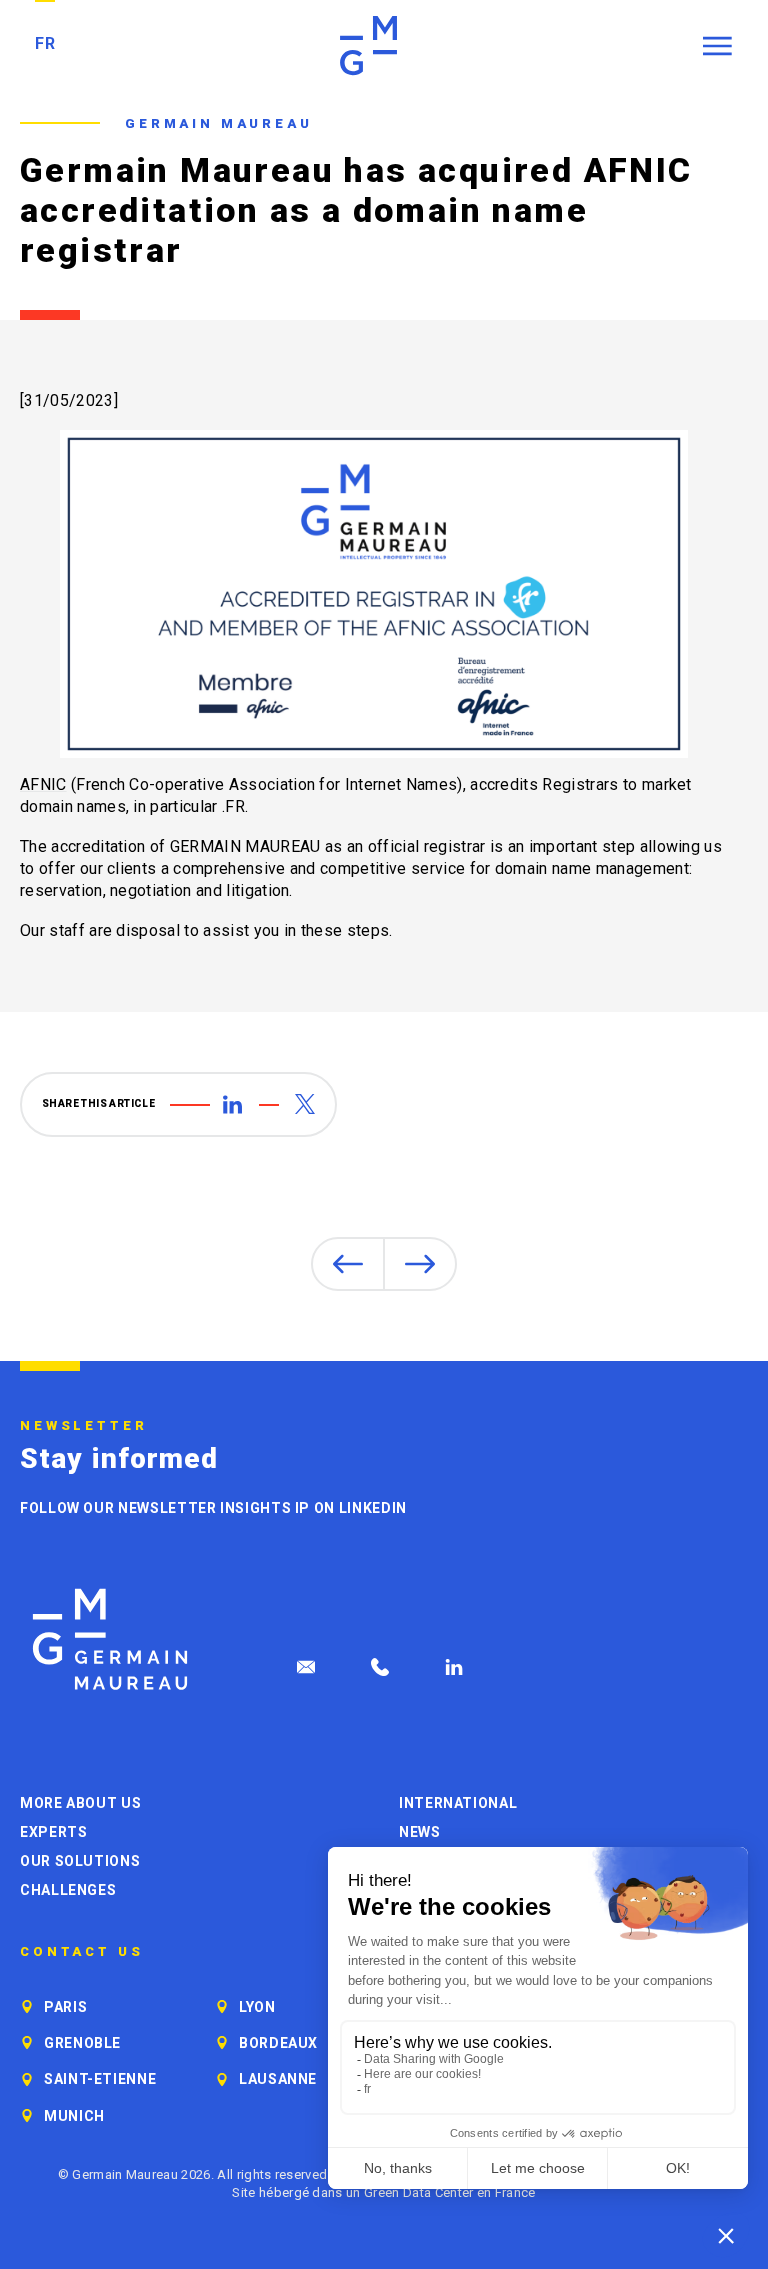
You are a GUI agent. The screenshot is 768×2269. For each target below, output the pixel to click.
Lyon (257, 2007)
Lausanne (278, 2079)
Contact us (82, 1952)
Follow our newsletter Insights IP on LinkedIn (213, 1508)
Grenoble (82, 2043)
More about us (80, 1803)
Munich (74, 2116)
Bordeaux (278, 2043)
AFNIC (43, 784)
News (420, 1832)
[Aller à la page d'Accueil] (110, 1639)
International (458, 1803)
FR (45, 43)
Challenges (68, 1890)
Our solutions (80, 1861)
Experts (53, 1832)
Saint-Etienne (100, 2079)
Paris (65, 2007)
